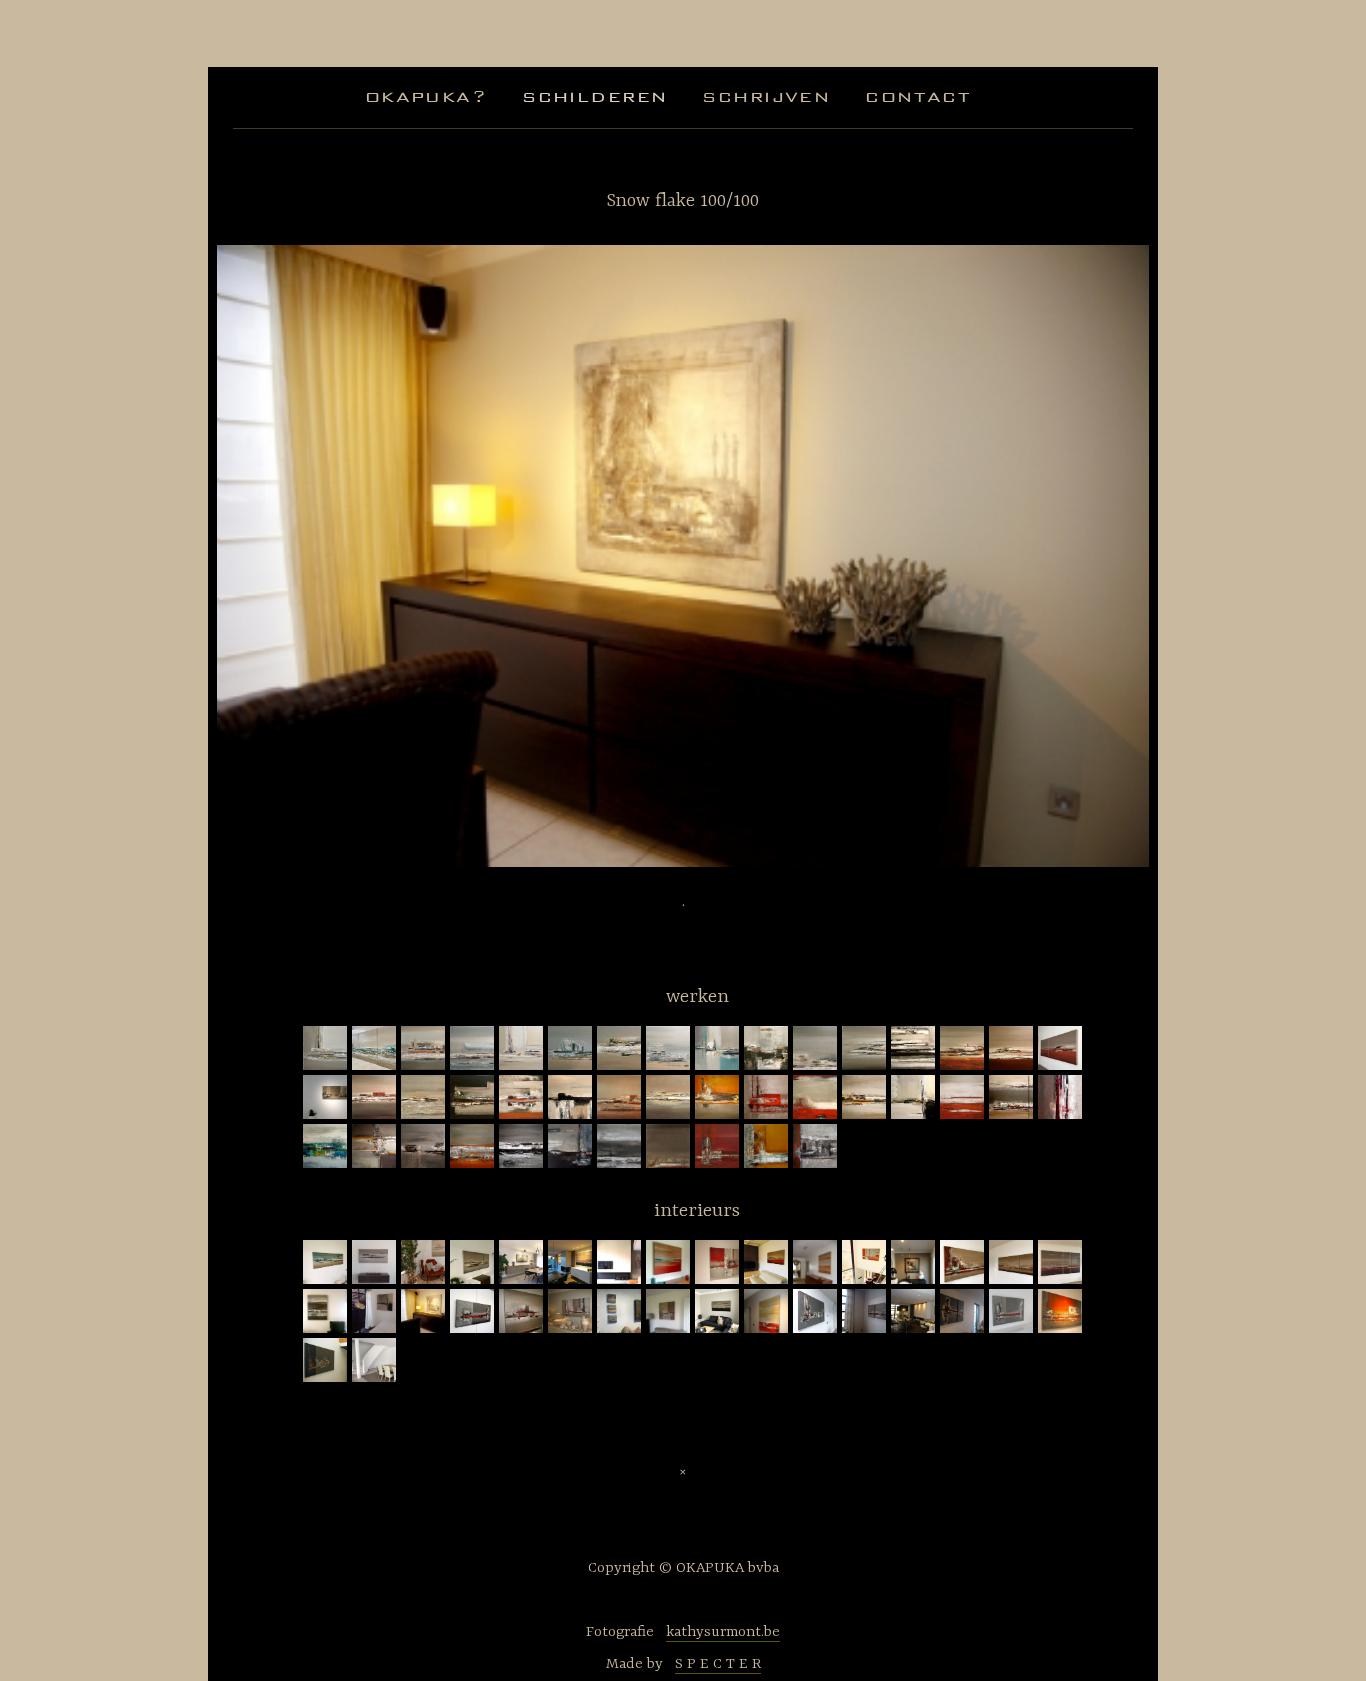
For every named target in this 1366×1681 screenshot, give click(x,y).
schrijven (766, 96)
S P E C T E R (718, 1664)
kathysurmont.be (723, 1632)
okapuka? (426, 96)
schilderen (594, 96)
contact (918, 96)
